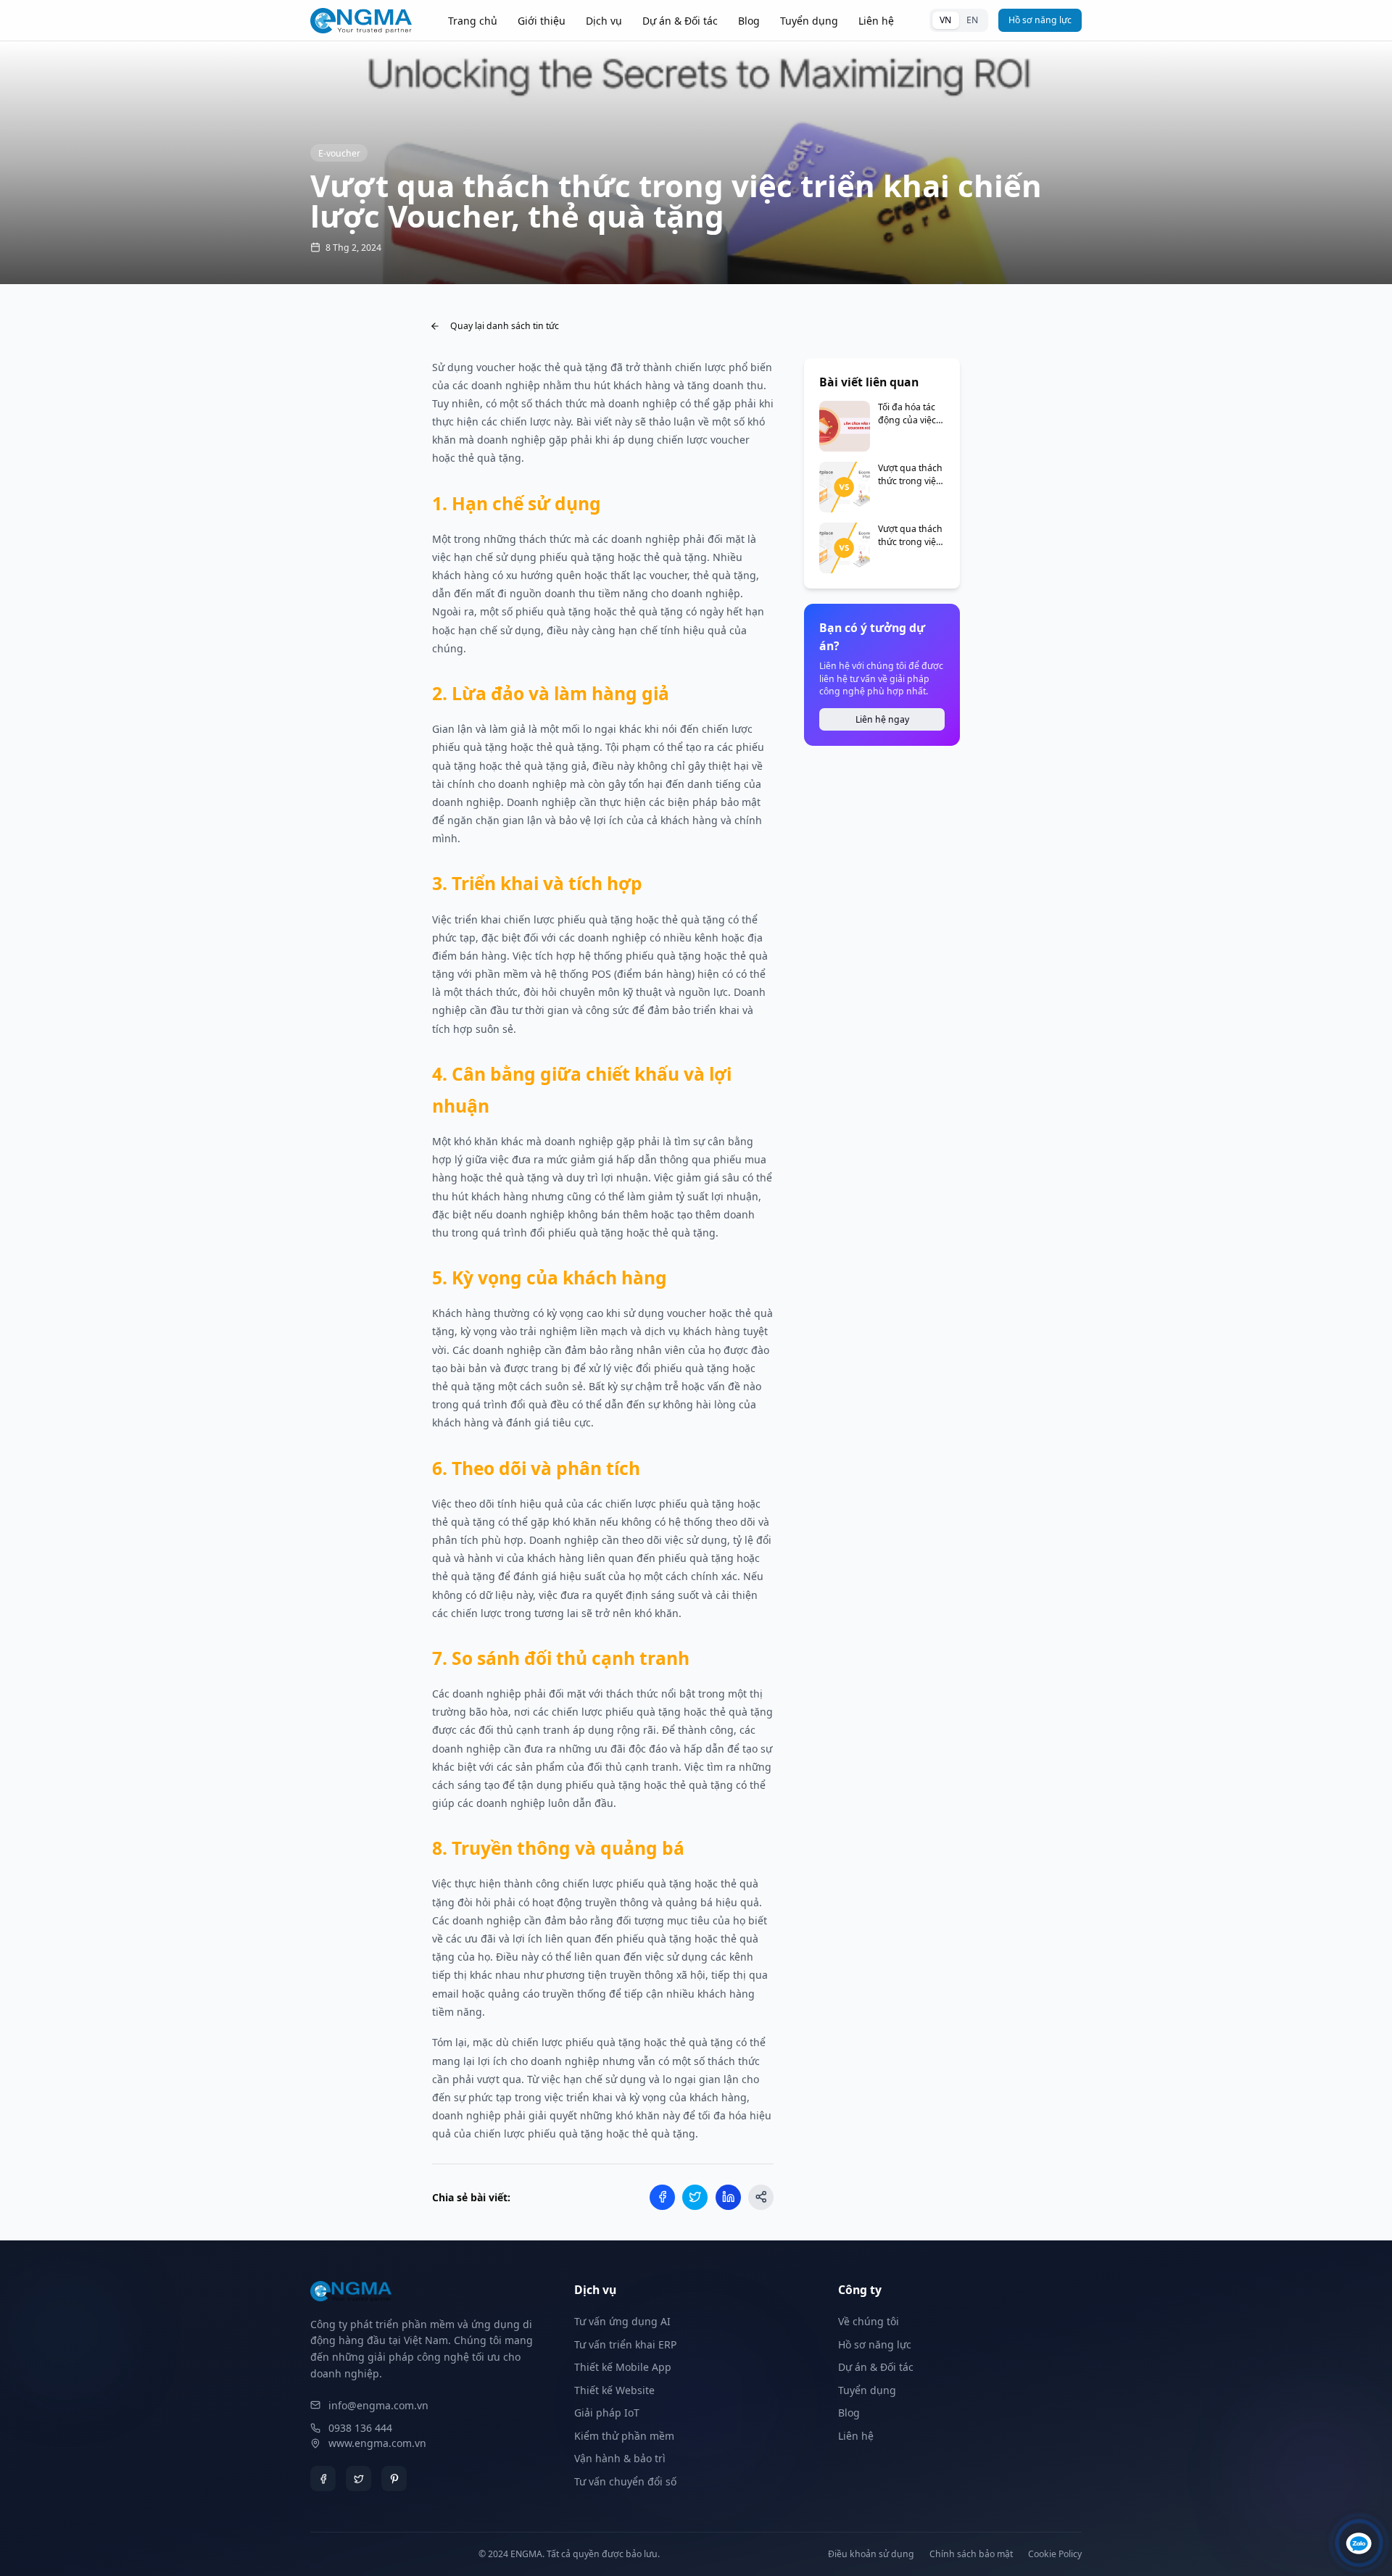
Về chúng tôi (869, 2321)
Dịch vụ (604, 21)
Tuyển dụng (809, 21)
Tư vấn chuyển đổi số (625, 2481)
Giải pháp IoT (607, 2413)
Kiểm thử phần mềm (624, 2436)
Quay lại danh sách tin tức (505, 326)
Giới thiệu (542, 21)
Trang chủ (473, 21)
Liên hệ (876, 21)
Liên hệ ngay (882, 719)
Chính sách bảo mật (971, 2554)
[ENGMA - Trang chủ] (361, 21)
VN (945, 20)
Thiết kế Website (614, 2390)
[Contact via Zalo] (1359, 2543)
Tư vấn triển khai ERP (625, 2344)
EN (972, 20)
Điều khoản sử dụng (871, 2554)
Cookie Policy (1055, 2554)
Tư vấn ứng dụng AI (622, 2321)
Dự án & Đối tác (680, 21)
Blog (749, 21)
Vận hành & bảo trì (620, 2458)
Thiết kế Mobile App (623, 2367)
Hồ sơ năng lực (1040, 20)
